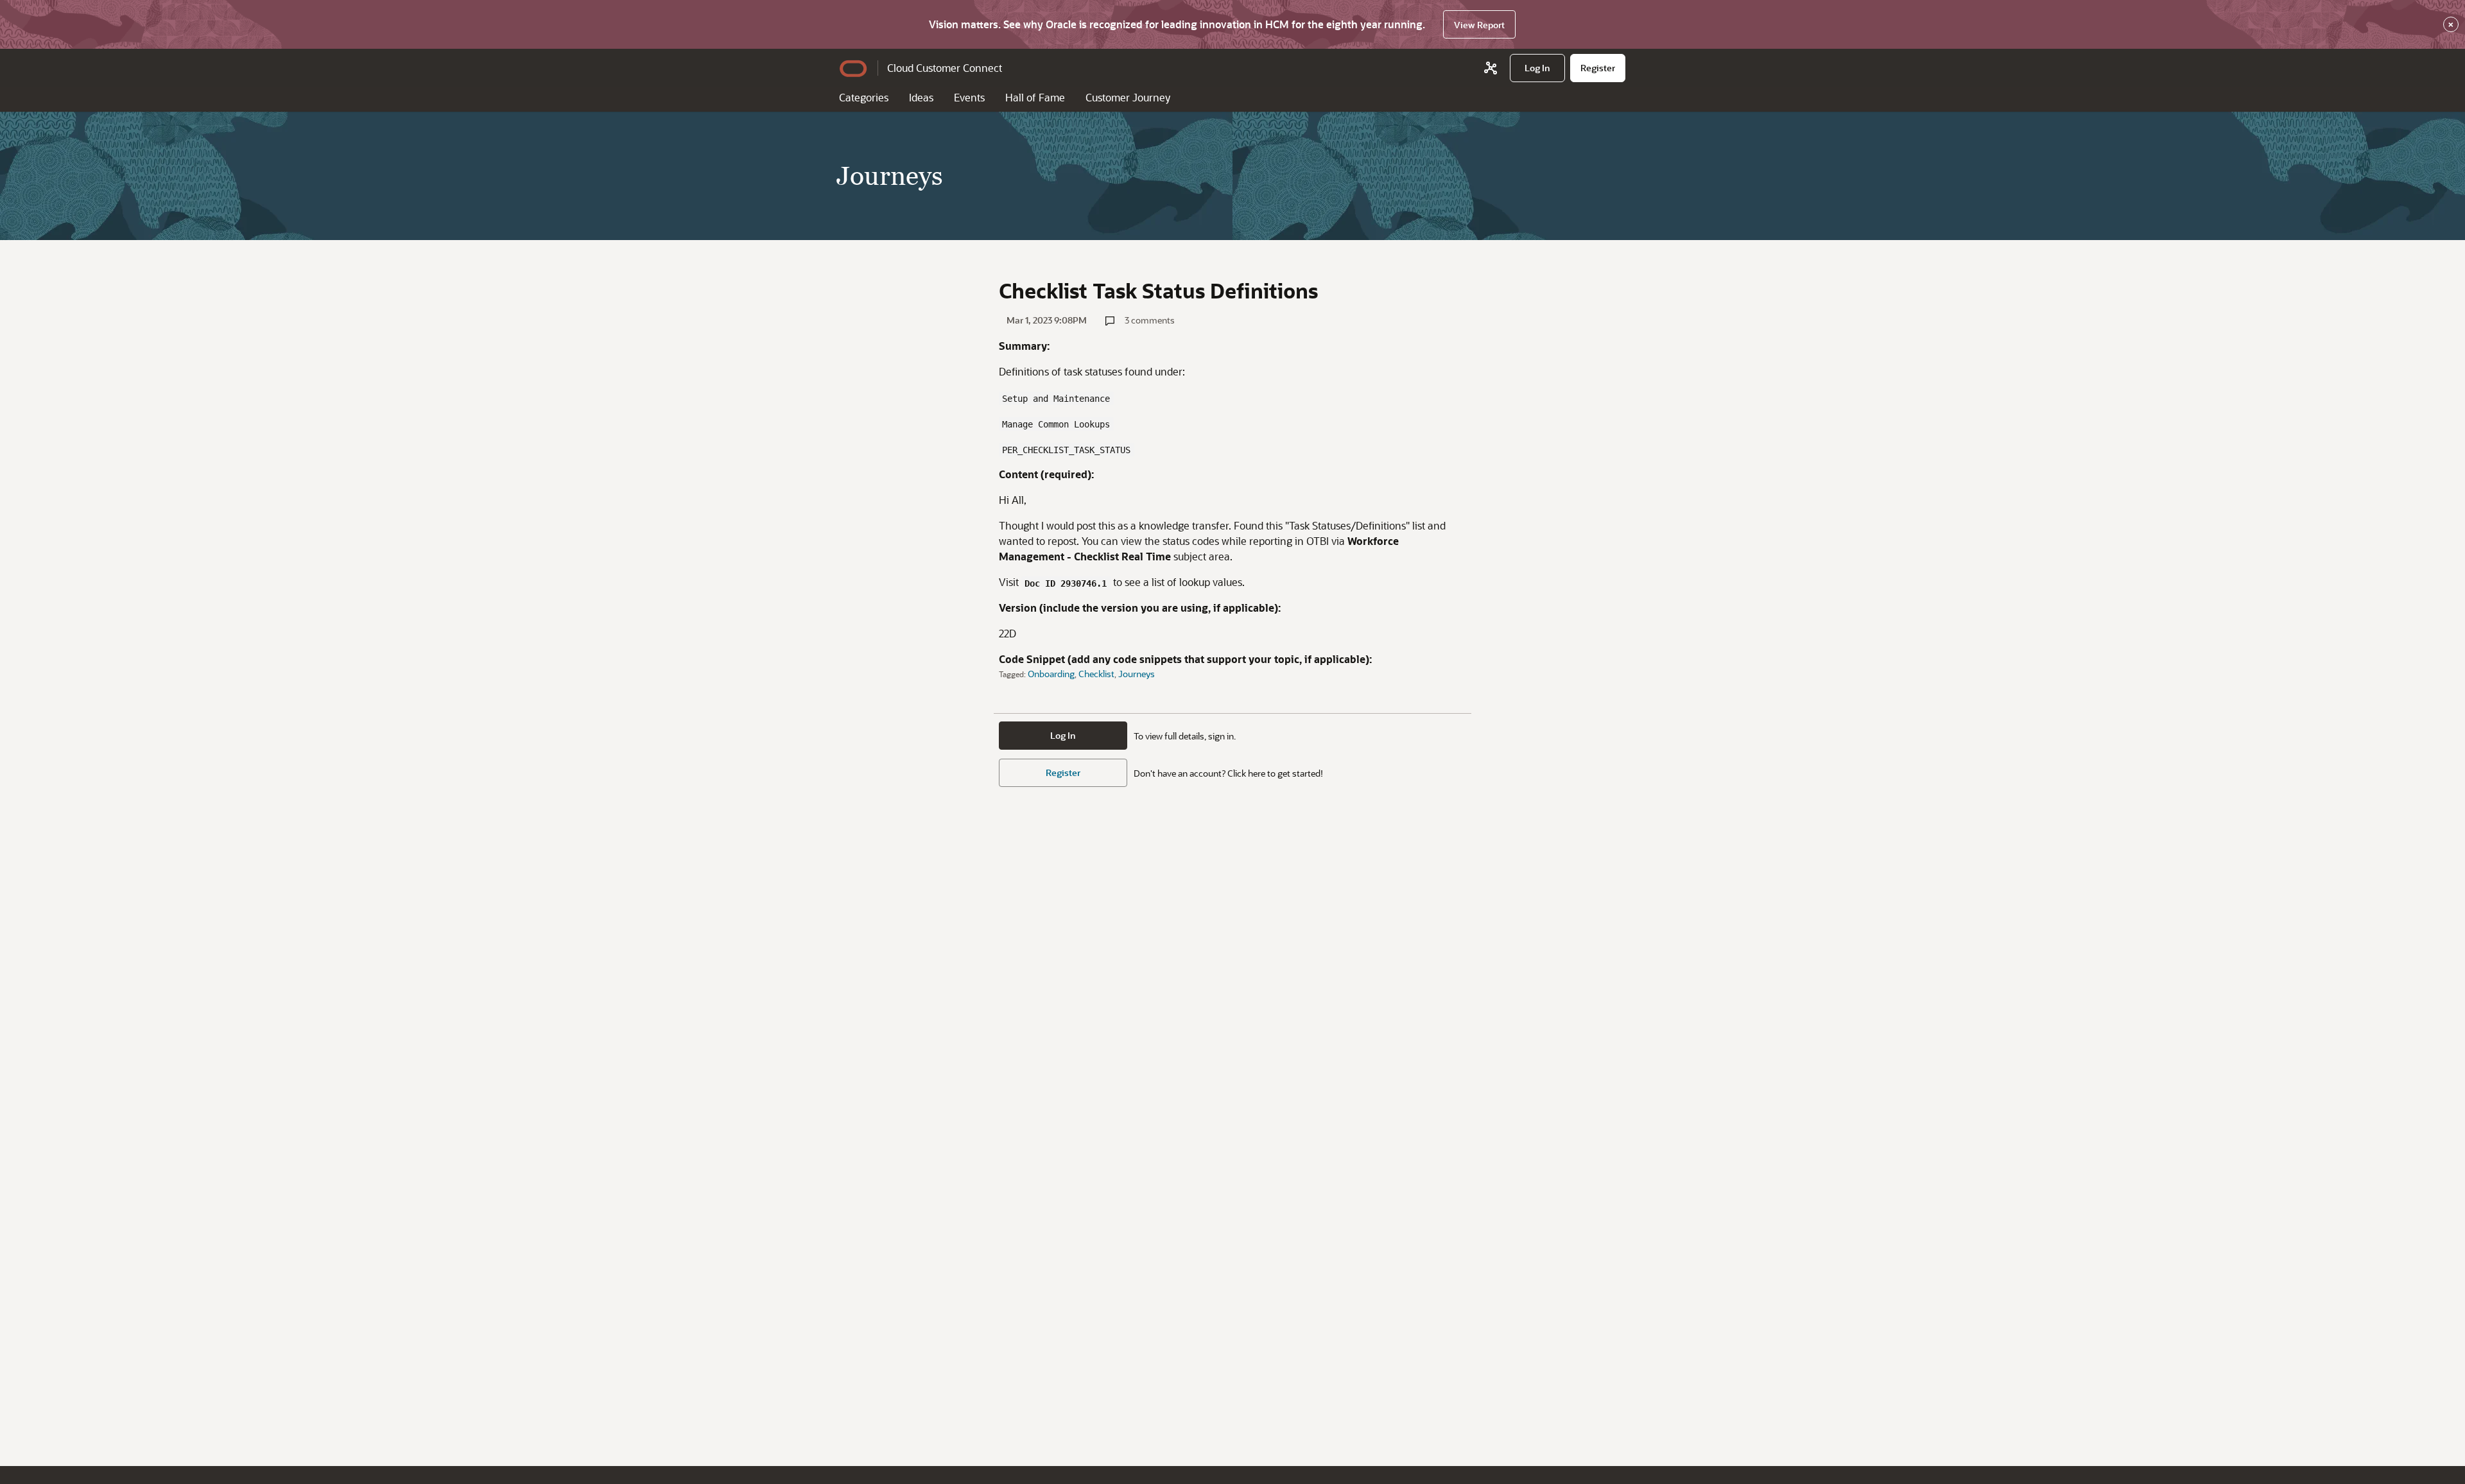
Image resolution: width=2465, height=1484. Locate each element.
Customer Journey (1128, 97)
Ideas (921, 97)
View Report (1479, 25)
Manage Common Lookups (1056, 424)
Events (969, 97)
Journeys (1137, 674)
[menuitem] (1537, 68)
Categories (864, 97)
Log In (1063, 735)
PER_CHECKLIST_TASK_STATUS (1066, 450)
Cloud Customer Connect (945, 68)
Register (1063, 772)
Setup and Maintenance (1056, 399)
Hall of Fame (1035, 97)
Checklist (1096, 674)
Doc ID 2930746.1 (1066, 583)
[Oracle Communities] (1491, 68)
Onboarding (1051, 674)
